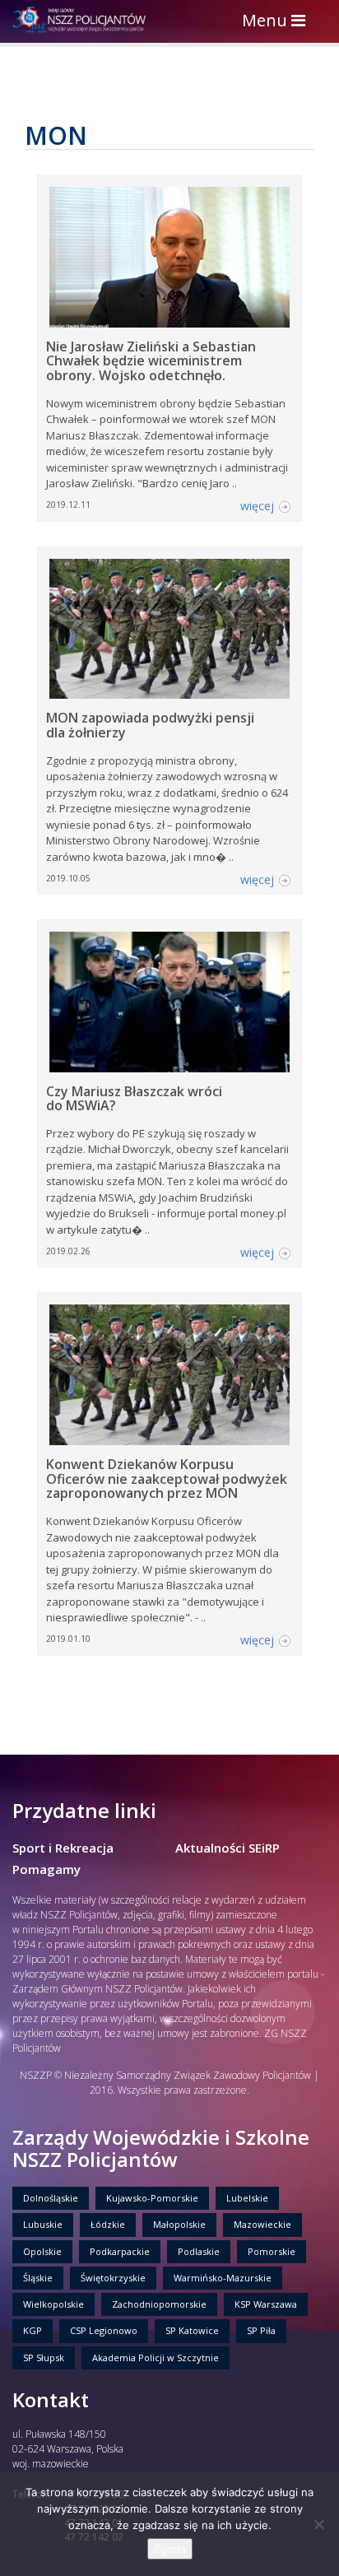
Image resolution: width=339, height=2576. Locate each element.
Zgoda (170, 2549)
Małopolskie (179, 2224)
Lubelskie (247, 2198)
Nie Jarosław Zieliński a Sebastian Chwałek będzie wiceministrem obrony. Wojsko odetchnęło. (151, 361)
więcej (257, 506)
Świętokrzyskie (113, 2278)
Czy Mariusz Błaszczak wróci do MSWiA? (134, 1099)
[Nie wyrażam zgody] (318, 2524)
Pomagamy (46, 1869)
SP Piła (261, 2330)
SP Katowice (192, 2330)
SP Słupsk (44, 2357)
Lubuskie (43, 2224)
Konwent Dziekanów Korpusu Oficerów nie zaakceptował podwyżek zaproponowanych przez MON (167, 1479)
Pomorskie (272, 2251)
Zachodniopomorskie (159, 2304)
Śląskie (38, 2278)
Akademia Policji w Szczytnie (156, 2357)
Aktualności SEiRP (228, 1848)
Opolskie (42, 2251)
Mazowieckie (262, 2224)
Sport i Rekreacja (63, 1848)
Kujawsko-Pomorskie (152, 2198)
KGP (33, 2330)
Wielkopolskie (53, 2304)
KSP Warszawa (266, 2304)
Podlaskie (199, 2251)
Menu (278, 22)
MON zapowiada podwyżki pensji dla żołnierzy (150, 725)
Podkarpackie (120, 2251)
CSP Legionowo (104, 2330)
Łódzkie (108, 2224)
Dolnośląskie (51, 2198)
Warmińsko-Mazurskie (223, 2278)
